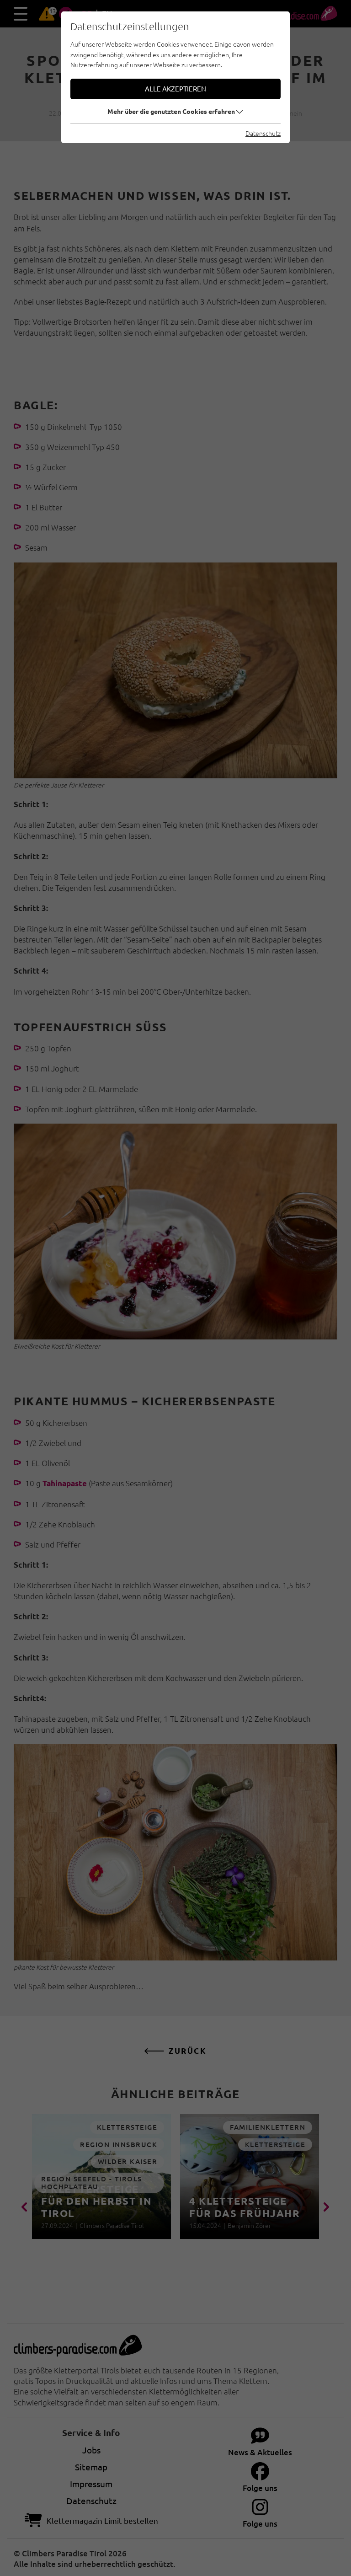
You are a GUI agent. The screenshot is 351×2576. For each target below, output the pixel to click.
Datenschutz (263, 133)
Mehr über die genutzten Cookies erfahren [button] (171, 111)
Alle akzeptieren (175, 88)
